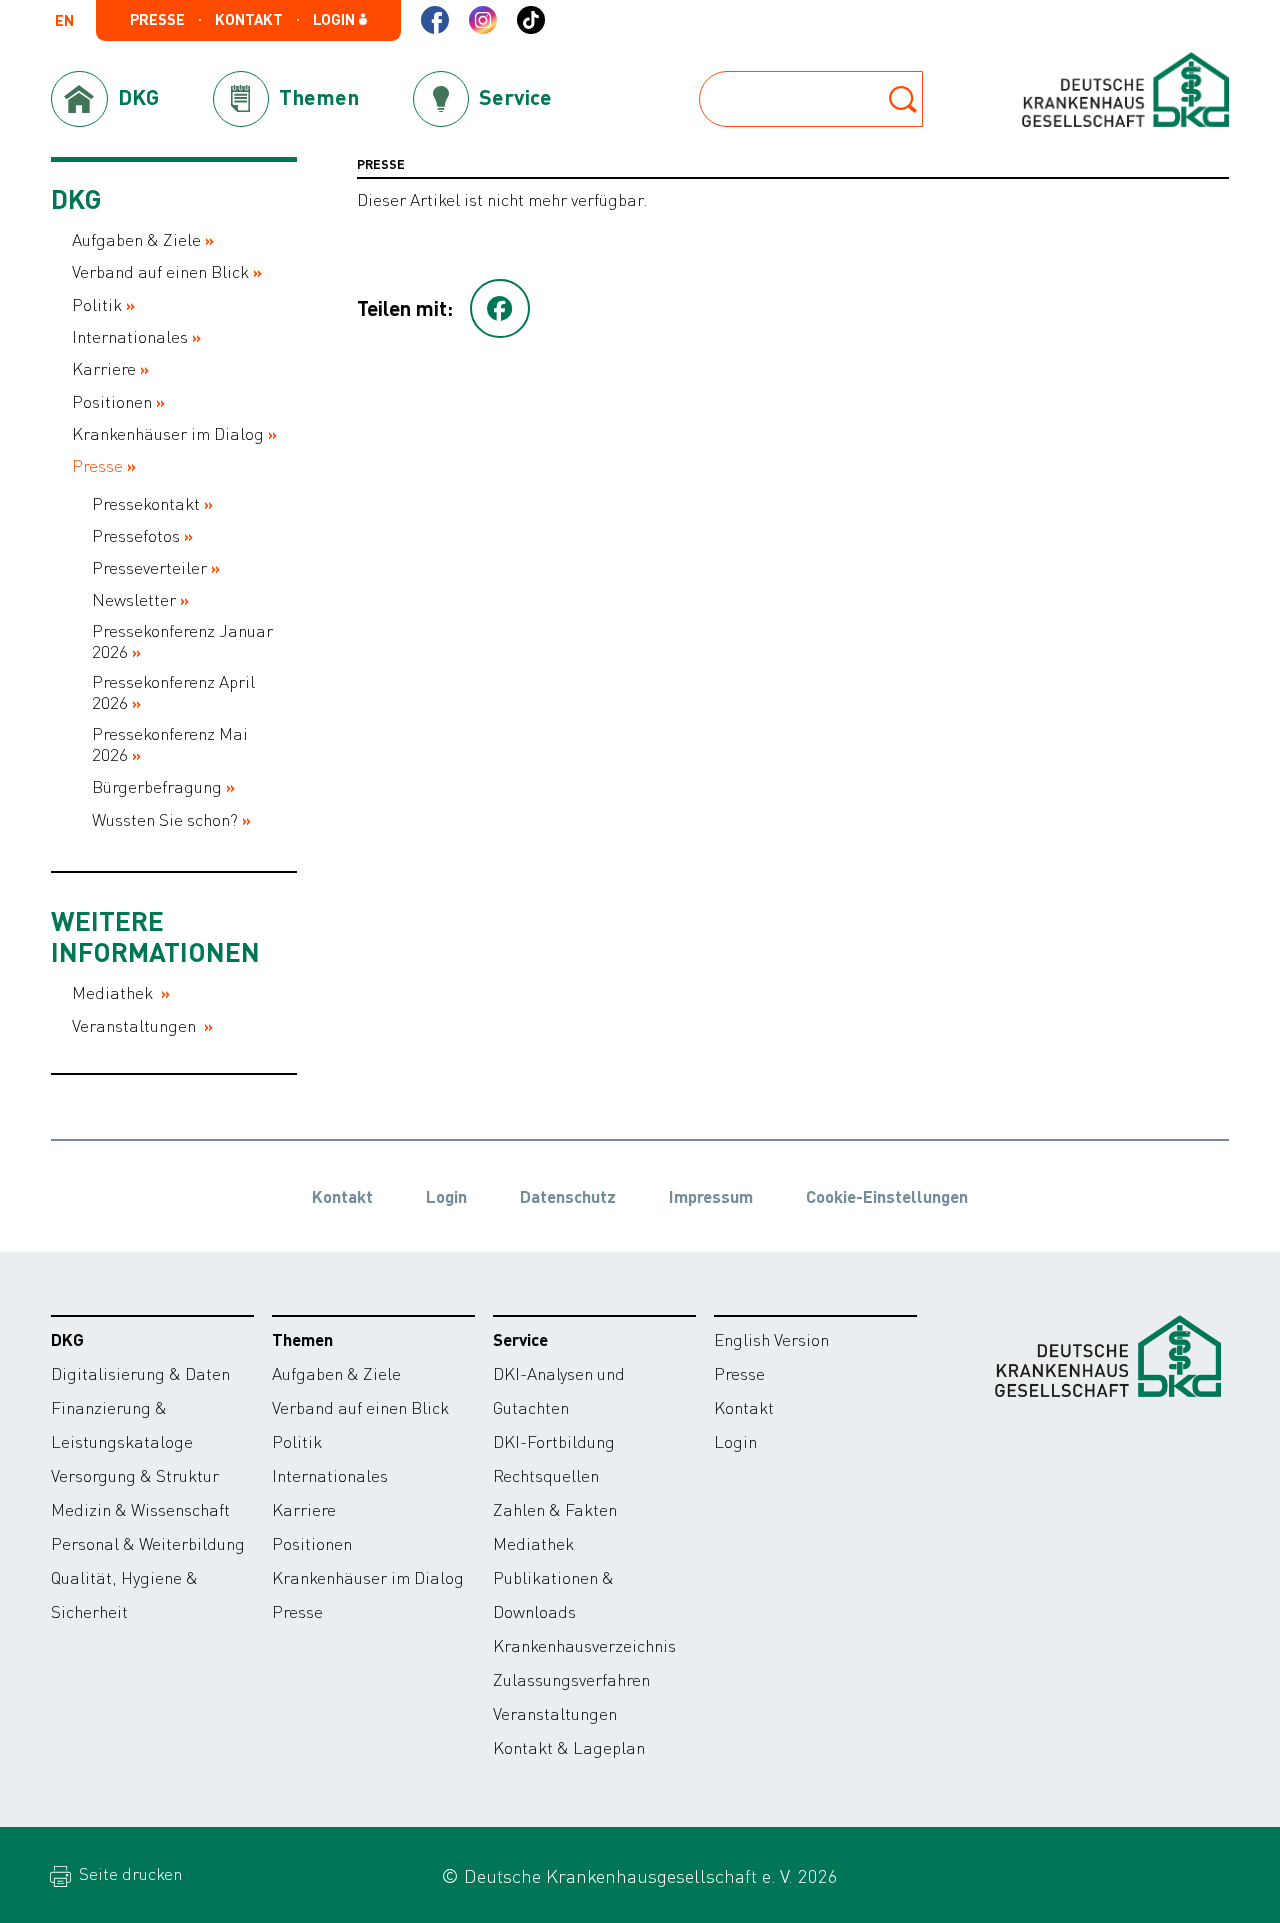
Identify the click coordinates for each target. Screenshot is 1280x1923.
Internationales (130, 336)
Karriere (104, 368)
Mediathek (114, 992)
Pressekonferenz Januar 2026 (182, 641)
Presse (97, 465)
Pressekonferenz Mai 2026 (170, 744)
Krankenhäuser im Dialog (168, 433)
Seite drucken (128, 1873)
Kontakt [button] (249, 19)
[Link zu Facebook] (435, 20)
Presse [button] (157, 19)
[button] (500, 309)
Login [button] (335, 19)
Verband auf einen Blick (160, 271)
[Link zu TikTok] (531, 20)
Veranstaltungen (136, 1025)
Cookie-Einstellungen (887, 1196)
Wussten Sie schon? (165, 819)
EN (64, 21)
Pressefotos (136, 535)
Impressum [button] (711, 1196)
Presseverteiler (149, 567)
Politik (97, 304)
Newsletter (134, 599)
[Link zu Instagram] (483, 20)
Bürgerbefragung (157, 786)
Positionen (112, 401)
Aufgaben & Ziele (136, 239)
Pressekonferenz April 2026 (173, 692)
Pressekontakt (146, 503)
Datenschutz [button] (568, 1196)
